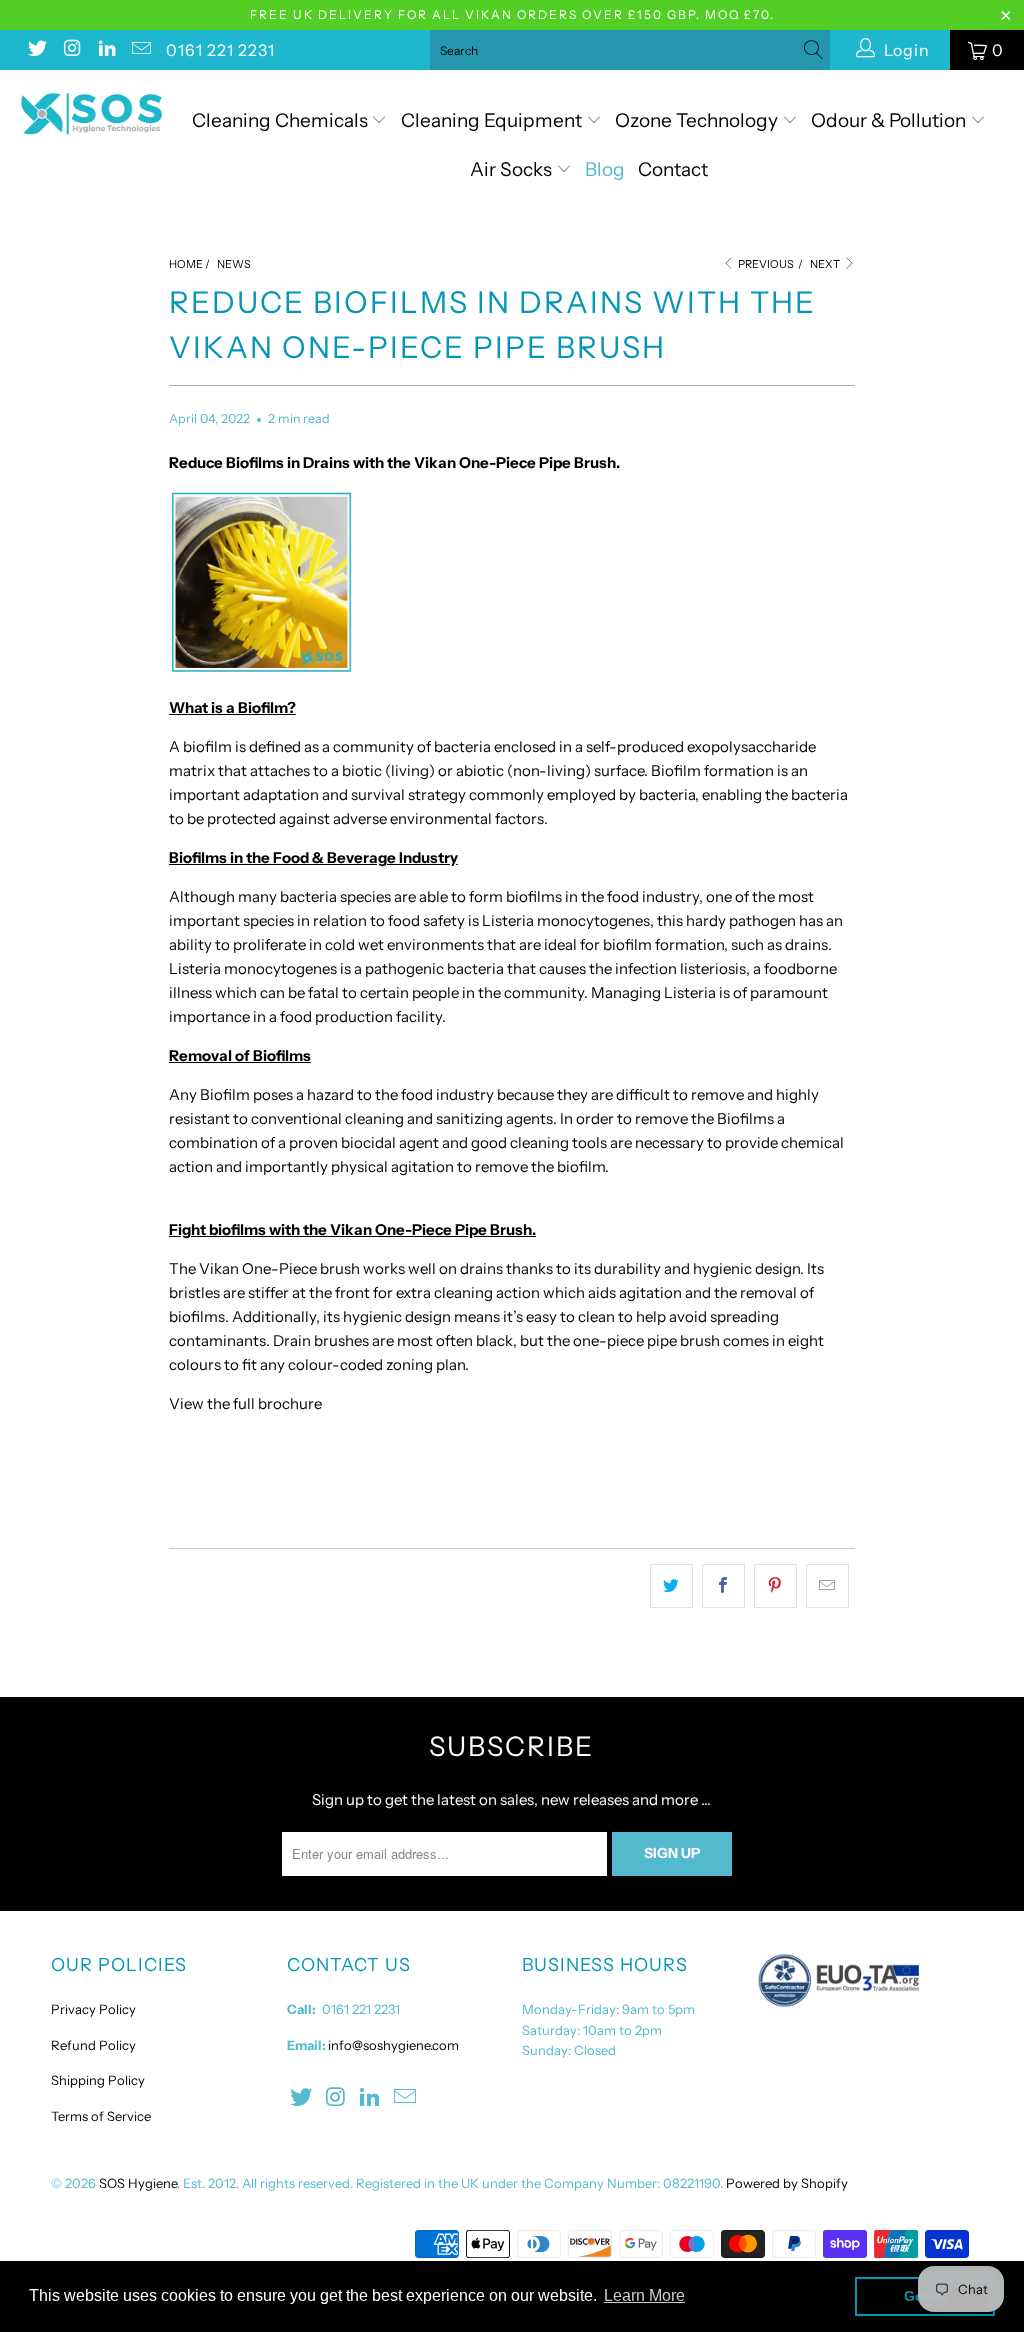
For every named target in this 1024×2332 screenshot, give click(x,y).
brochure (288, 1403)
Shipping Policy (98, 2080)
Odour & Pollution (890, 120)
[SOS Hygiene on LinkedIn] (106, 50)
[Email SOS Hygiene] (141, 50)
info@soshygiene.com (393, 2045)
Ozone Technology (698, 120)
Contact (673, 169)
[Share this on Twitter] (671, 1586)
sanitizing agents (494, 1118)
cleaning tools (558, 1142)
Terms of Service (101, 2116)
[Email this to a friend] (827, 1586)
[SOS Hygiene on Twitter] (36, 50)
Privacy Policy (93, 2009)
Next (826, 264)
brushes (341, 1340)
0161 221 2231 (220, 50)
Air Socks (513, 169)
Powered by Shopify (787, 2183)
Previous (765, 264)
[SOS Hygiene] (92, 114)
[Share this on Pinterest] (775, 1586)
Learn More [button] (644, 2295)
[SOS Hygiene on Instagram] (71, 50)
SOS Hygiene (138, 2183)
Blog (605, 169)
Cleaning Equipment (491, 120)
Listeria (508, 920)
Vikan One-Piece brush (279, 1268)
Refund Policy (93, 2045)
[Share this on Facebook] (723, 1586)
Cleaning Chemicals (280, 120)
